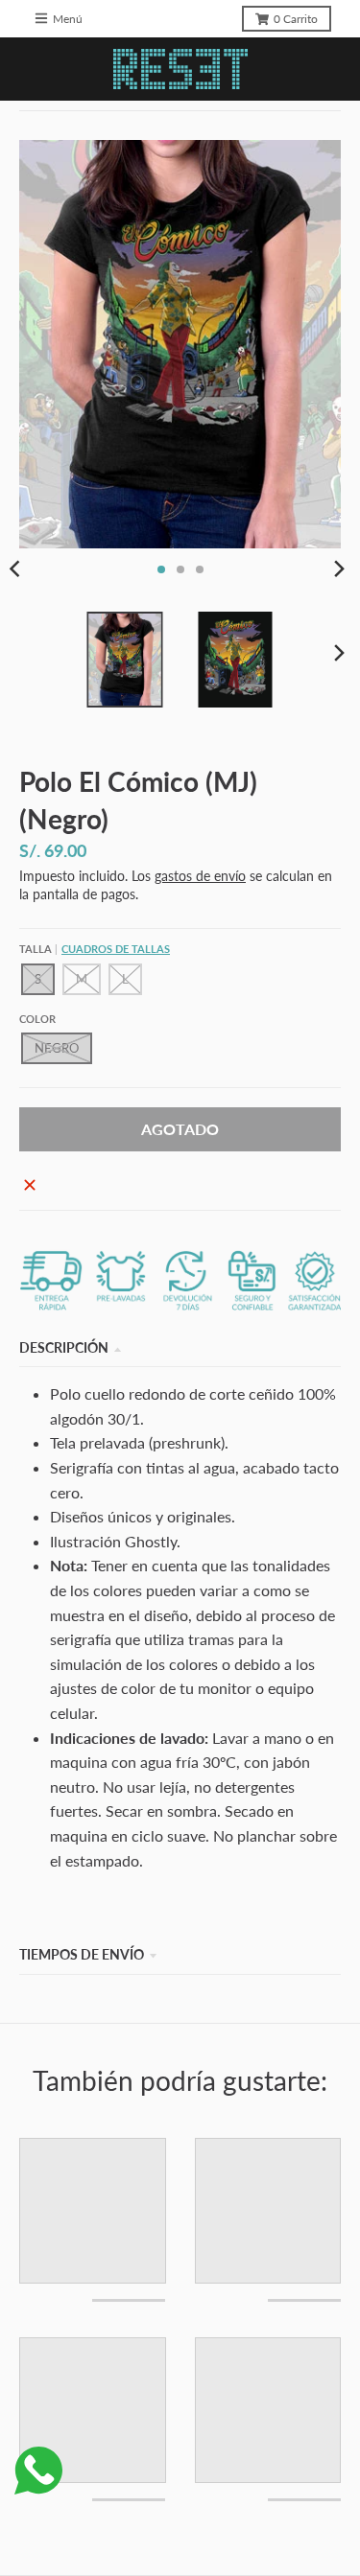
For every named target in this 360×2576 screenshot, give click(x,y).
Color (37, 1019)
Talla (95, 949)
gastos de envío (200, 876)
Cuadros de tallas (116, 949)
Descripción (64, 1347)
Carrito (296, 19)
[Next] (339, 569)
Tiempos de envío (82, 1954)
